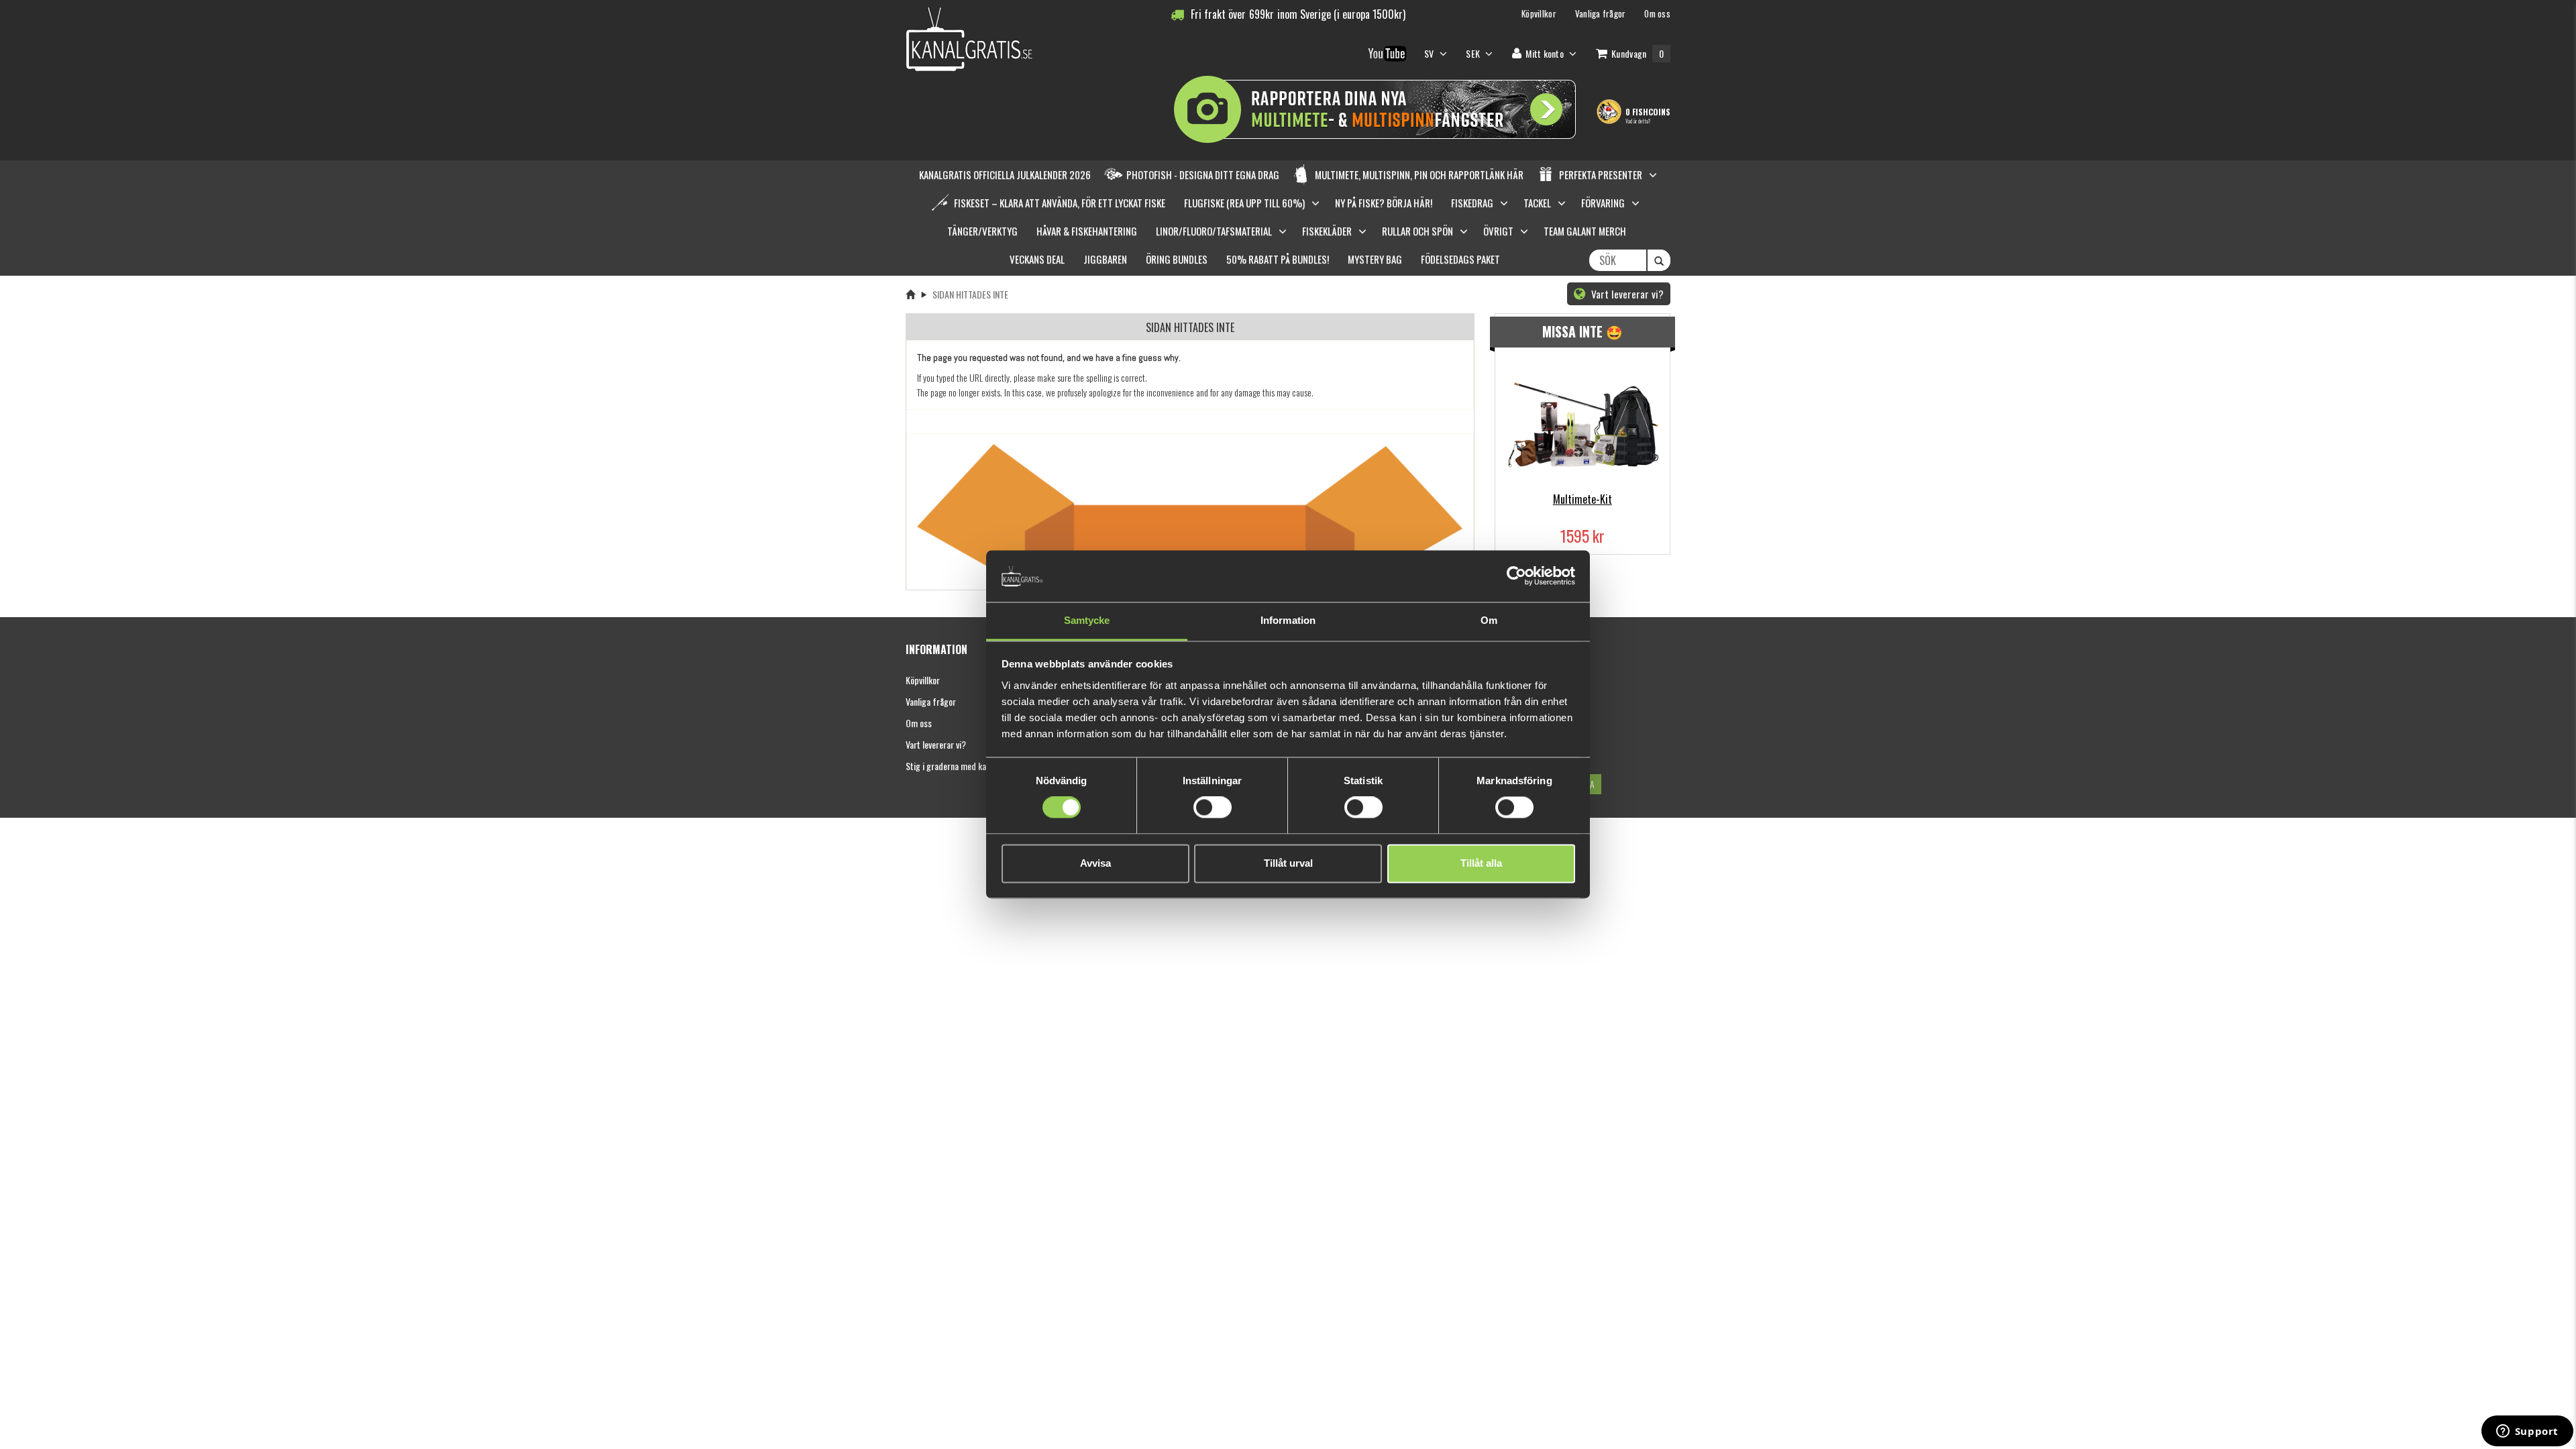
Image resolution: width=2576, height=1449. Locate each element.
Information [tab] (1288, 620)
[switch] (1213, 808)
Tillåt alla (1481, 863)
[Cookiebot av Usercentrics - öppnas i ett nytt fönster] (1516, 576)
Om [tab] (1489, 620)
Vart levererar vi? (1626, 294)
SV (1430, 53)
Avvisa (1095, 863)
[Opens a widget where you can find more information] (2527, 1432)
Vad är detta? (1638, 121)
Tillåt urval (1288, 863)
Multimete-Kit (1582, 499)
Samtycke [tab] (1087, 620)
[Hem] (910, 294)
